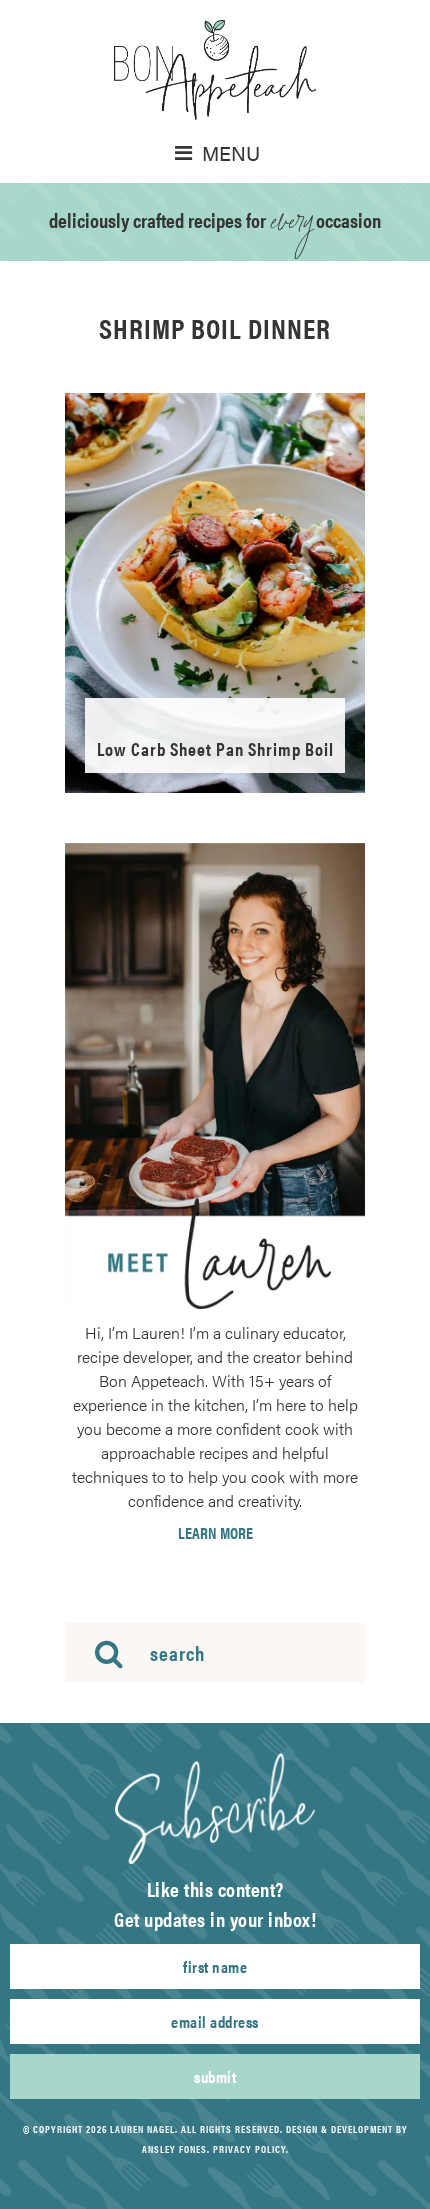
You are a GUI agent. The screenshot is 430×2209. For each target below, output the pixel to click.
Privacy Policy (249, 2149)
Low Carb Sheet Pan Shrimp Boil (215, 748)
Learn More (215, 1533)
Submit (215, 2076)
